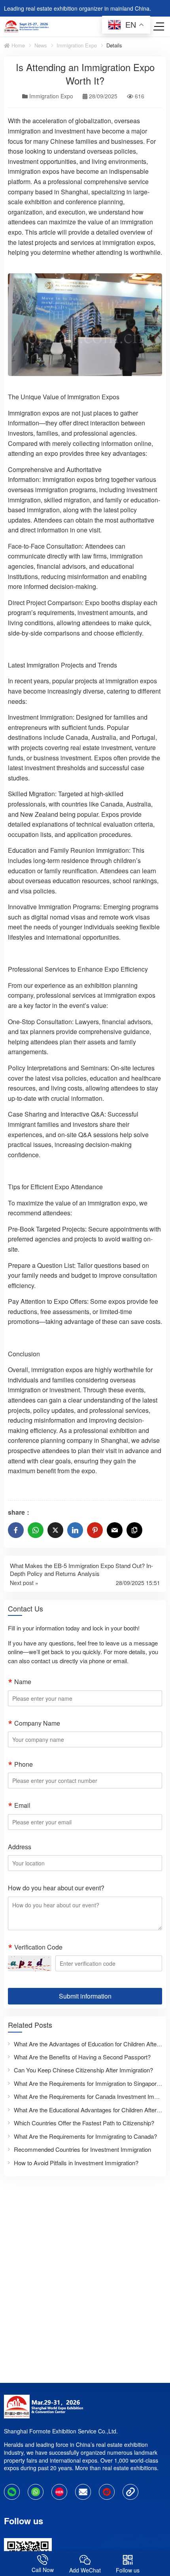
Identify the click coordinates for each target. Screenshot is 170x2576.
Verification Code (38, 1947)
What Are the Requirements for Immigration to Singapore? (88, 2083)
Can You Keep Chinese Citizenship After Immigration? (83, 2070)
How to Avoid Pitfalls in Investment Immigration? (76, 2163)
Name (23, 1682)
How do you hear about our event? (56, 1888)
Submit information (85, 1996)
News (41, 45)
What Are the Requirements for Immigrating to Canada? (85, 2136)
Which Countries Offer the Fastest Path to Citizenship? (84, 2123)
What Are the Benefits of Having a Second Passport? (82, 2057)
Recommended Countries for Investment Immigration (82, 2149)
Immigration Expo (77, 45)
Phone (24, 1764)
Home (17, 45)
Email (22, 1805)
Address (20, 1847)
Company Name (37, 1723)
